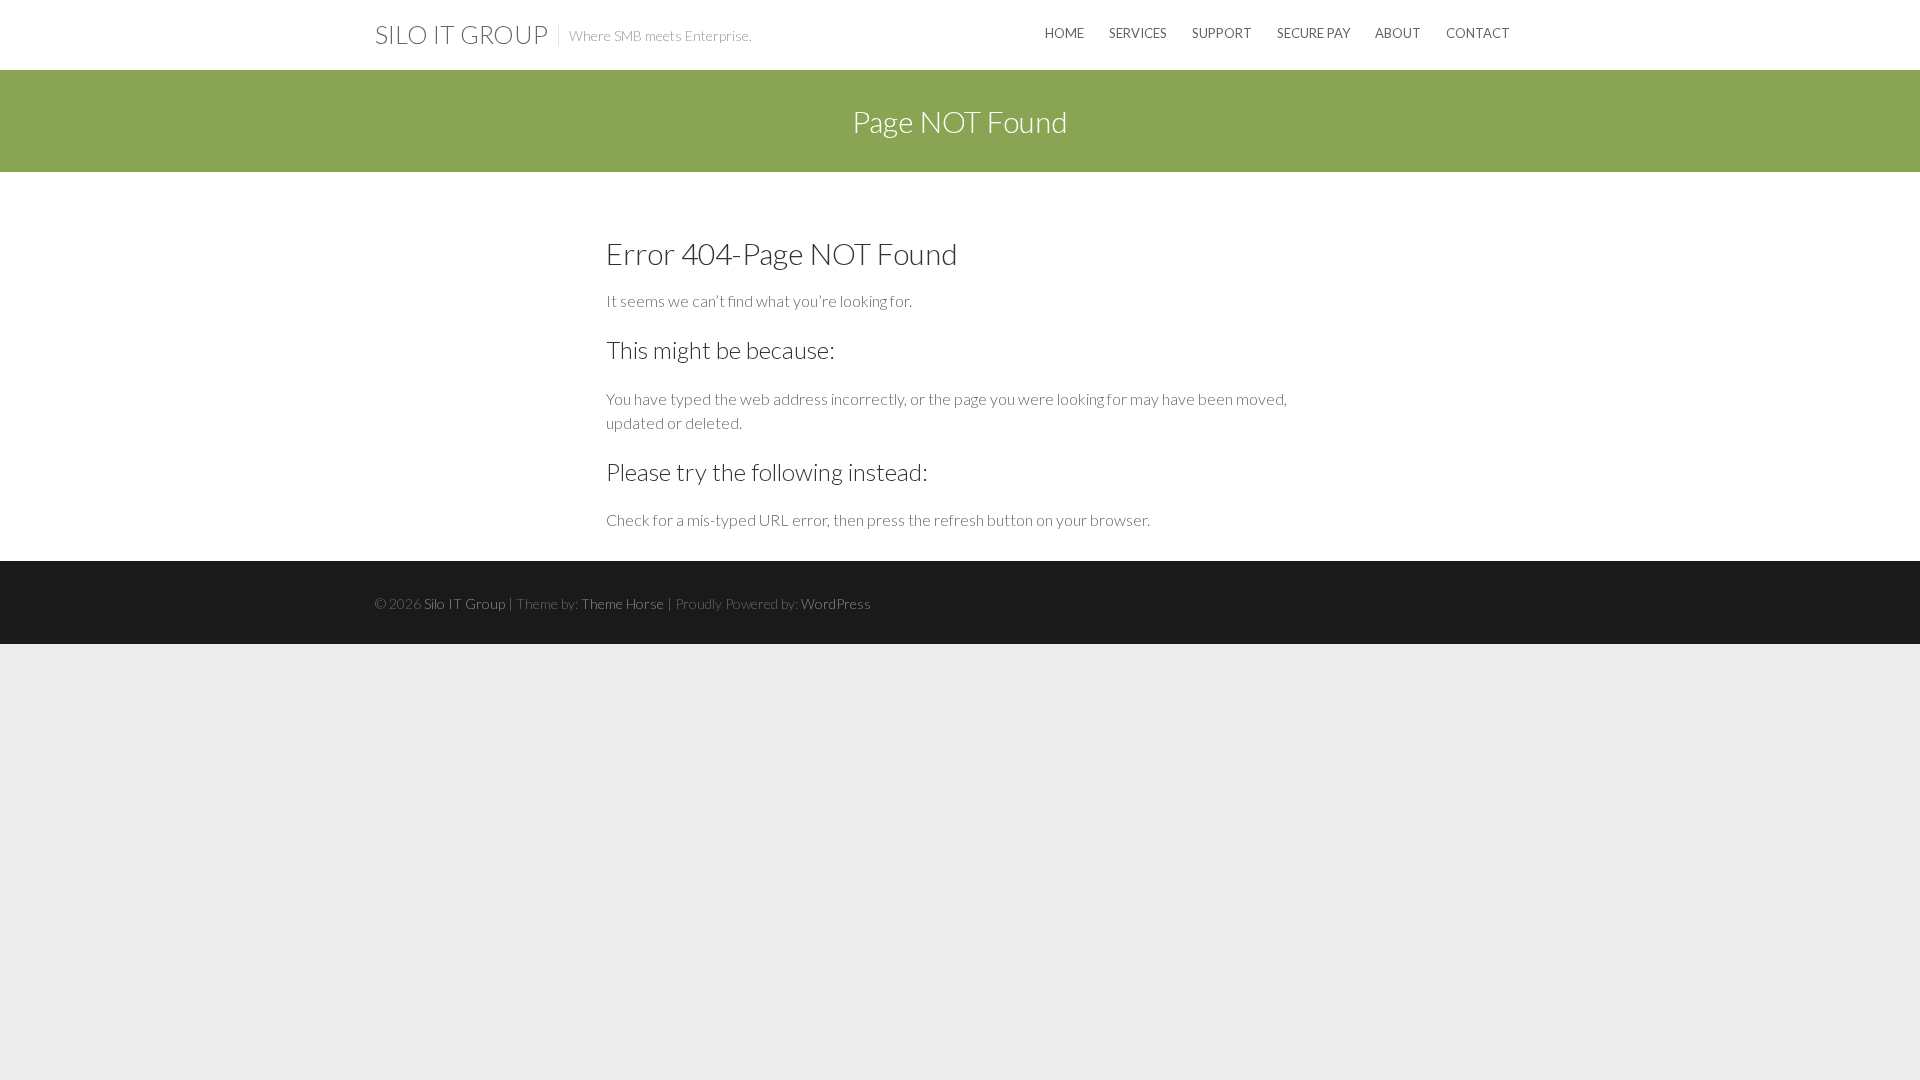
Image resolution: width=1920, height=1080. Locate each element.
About (1398, 33)
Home (1064, 33)
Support (1222, 33)
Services (1138, 33)
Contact (1478, 33)
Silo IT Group (461, 34)
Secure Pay (1313, 33)
